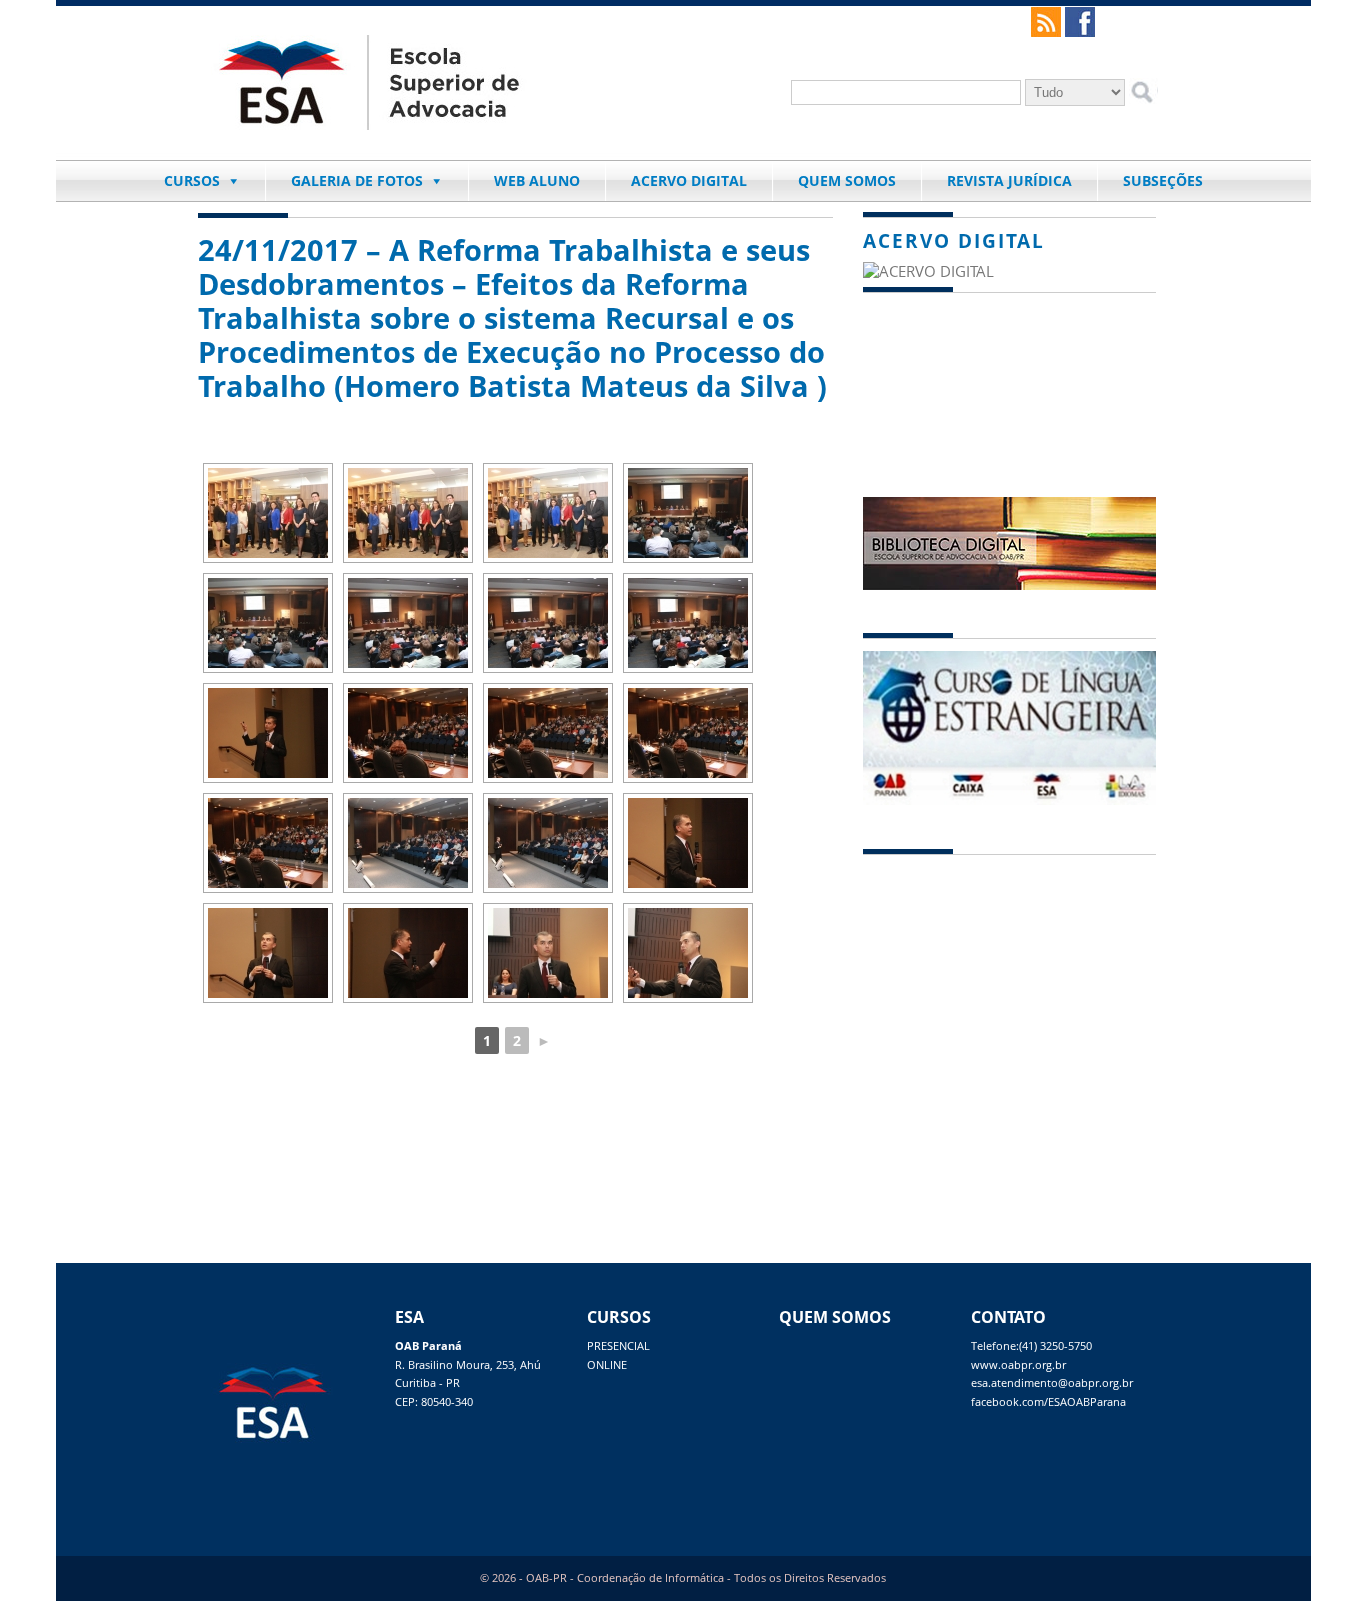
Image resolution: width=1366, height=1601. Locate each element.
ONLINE (607, 1365)
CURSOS (192, 180)
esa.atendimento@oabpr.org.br (1052, 1383)
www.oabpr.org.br (1018, 1365)
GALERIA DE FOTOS (357, 180)
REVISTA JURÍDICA (1009, 180)
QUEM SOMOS (847, 180)
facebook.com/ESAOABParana (1048, 1402)
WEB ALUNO (537, 180)
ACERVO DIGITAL (689, 180)
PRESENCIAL (618, 1346)
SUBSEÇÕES (1163, 180)
